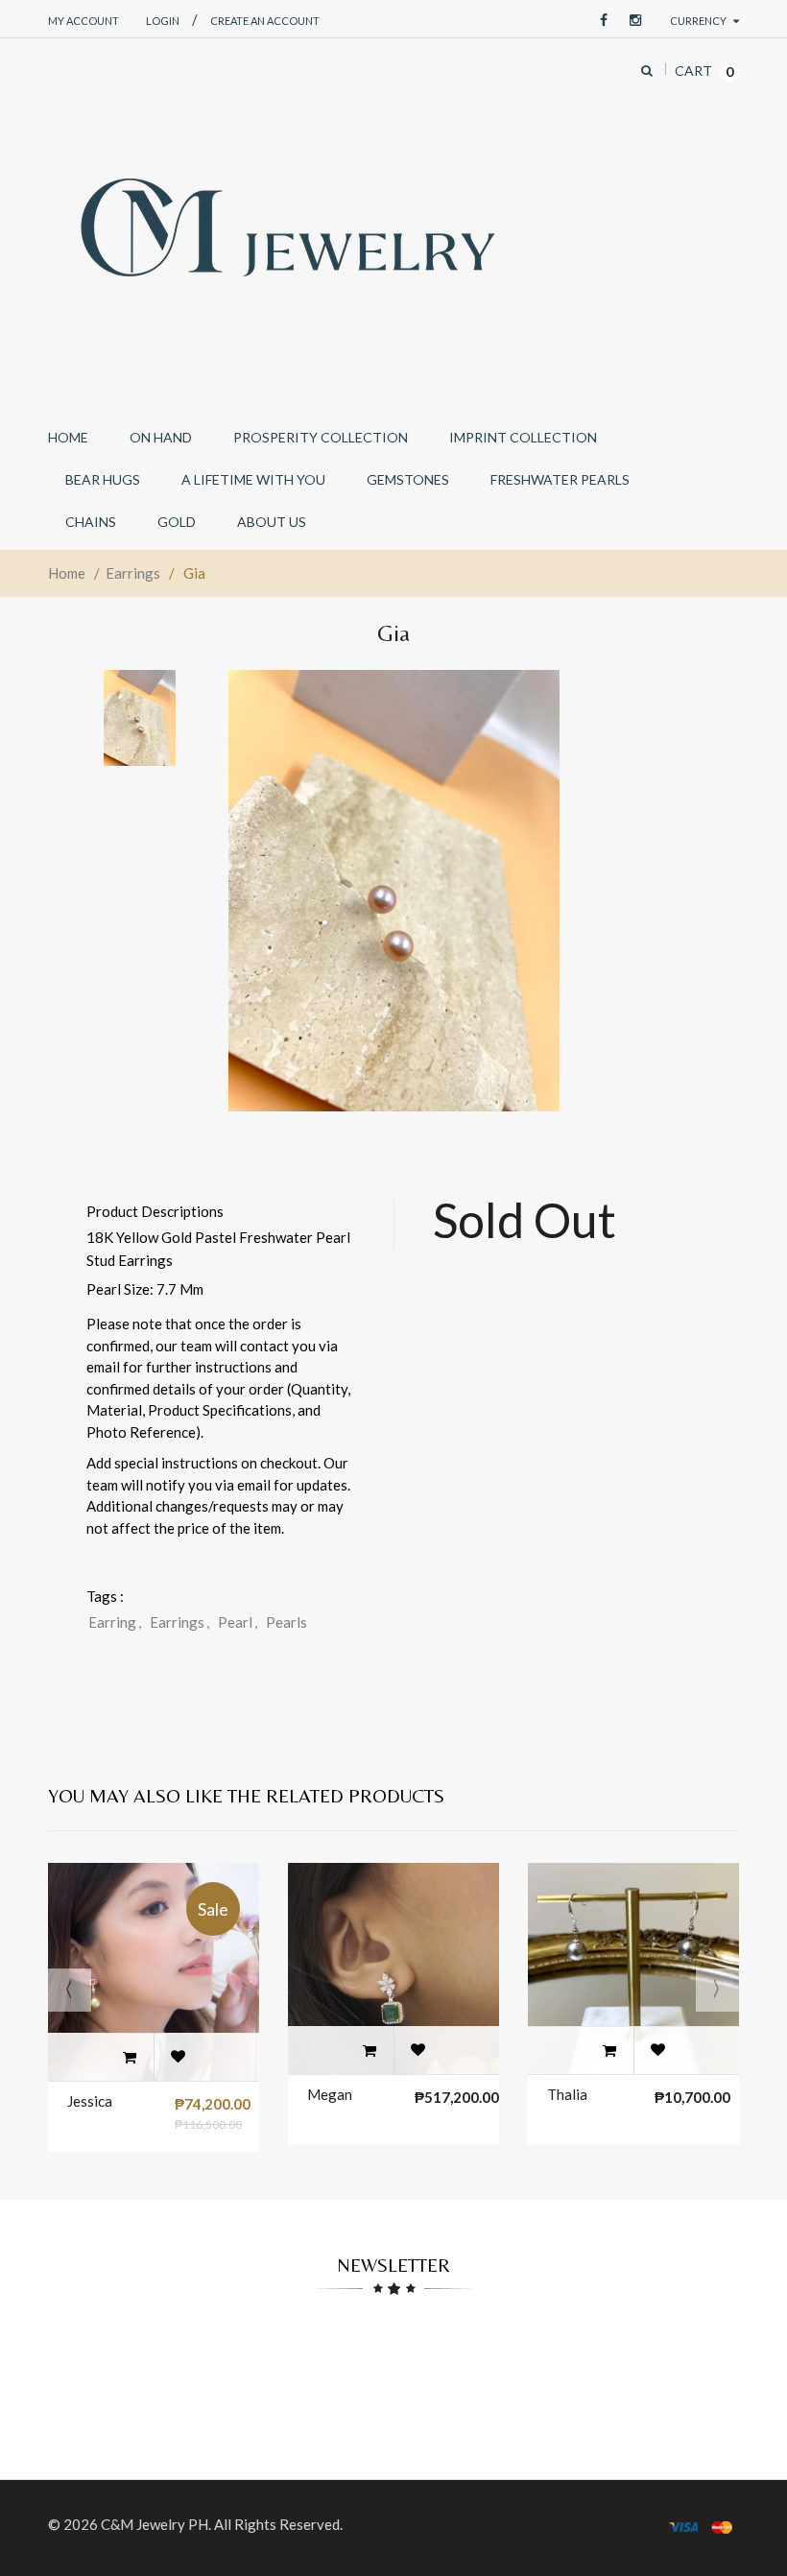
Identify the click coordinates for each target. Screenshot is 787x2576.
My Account (83, 21)
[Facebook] (599, 21)
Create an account (265, 21)
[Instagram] (631, 21)
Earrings (133, 573)
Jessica (90, 2101)
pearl (238, 1622)
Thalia (567, 2094)
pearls (286, 1622)
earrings (179, 1622)
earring (115, 1622)
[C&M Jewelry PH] (288, 227)
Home (67, 573)
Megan (330, 2094)
